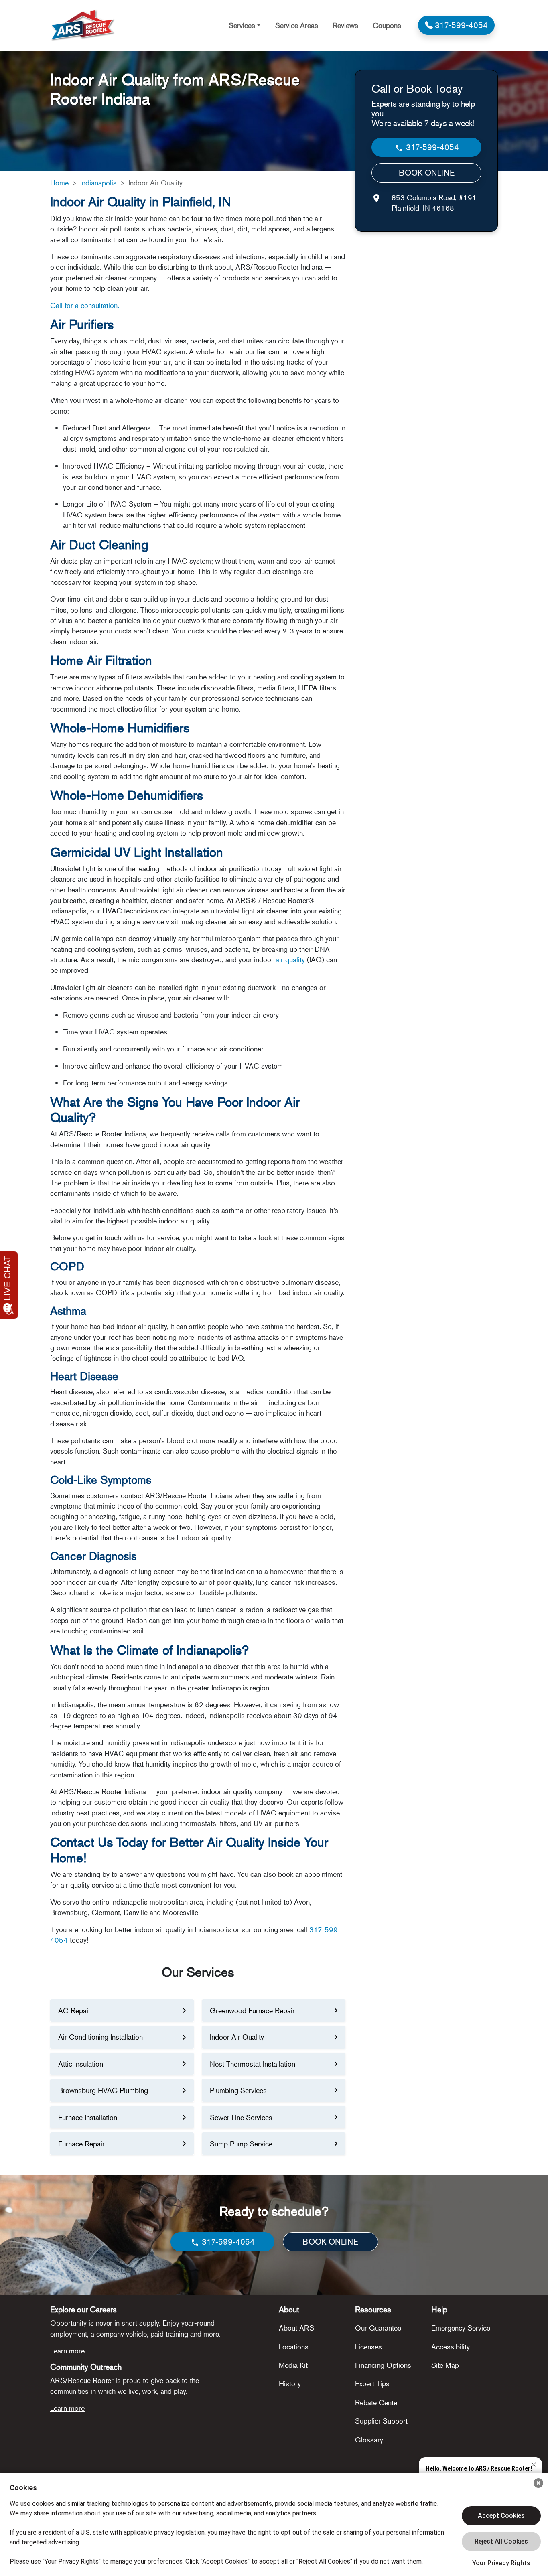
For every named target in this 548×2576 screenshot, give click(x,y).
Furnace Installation (88, 2117)
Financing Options (383, 2365)
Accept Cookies (501, 2516)
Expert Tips (372, 2383)
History (290, 2383)
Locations (294, 2347)
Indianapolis (98, 183)
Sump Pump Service (241, 2144)
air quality (289, 959)
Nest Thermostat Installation (253, 2064)
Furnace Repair (81, 2144)
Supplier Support (381, 2421)
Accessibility (451, 2347)
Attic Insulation (81, 2064)
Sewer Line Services (241, 2117)
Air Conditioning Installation (100, 2037)
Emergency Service (461, 2328)
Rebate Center (377, 2402)
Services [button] (242, 25)
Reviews (345, 25)
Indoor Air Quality (237, 2037)
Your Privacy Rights (501, 2563)
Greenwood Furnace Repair (252, 2010)
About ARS (296, 2328)
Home (59, 183)
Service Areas (297, 25)
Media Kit (293, 2365)
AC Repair (74, 2010)
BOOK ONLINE (427, 173)
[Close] (538, 2483)
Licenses (368, 2347)
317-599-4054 (431, 147)
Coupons (387, 25)
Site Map (445, 2365)
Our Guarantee (378, 2328)
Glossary (369, 2440)
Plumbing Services (238, 2090)
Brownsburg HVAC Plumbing (103, 2090)
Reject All (501, 2542)
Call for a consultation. (85, 305)
